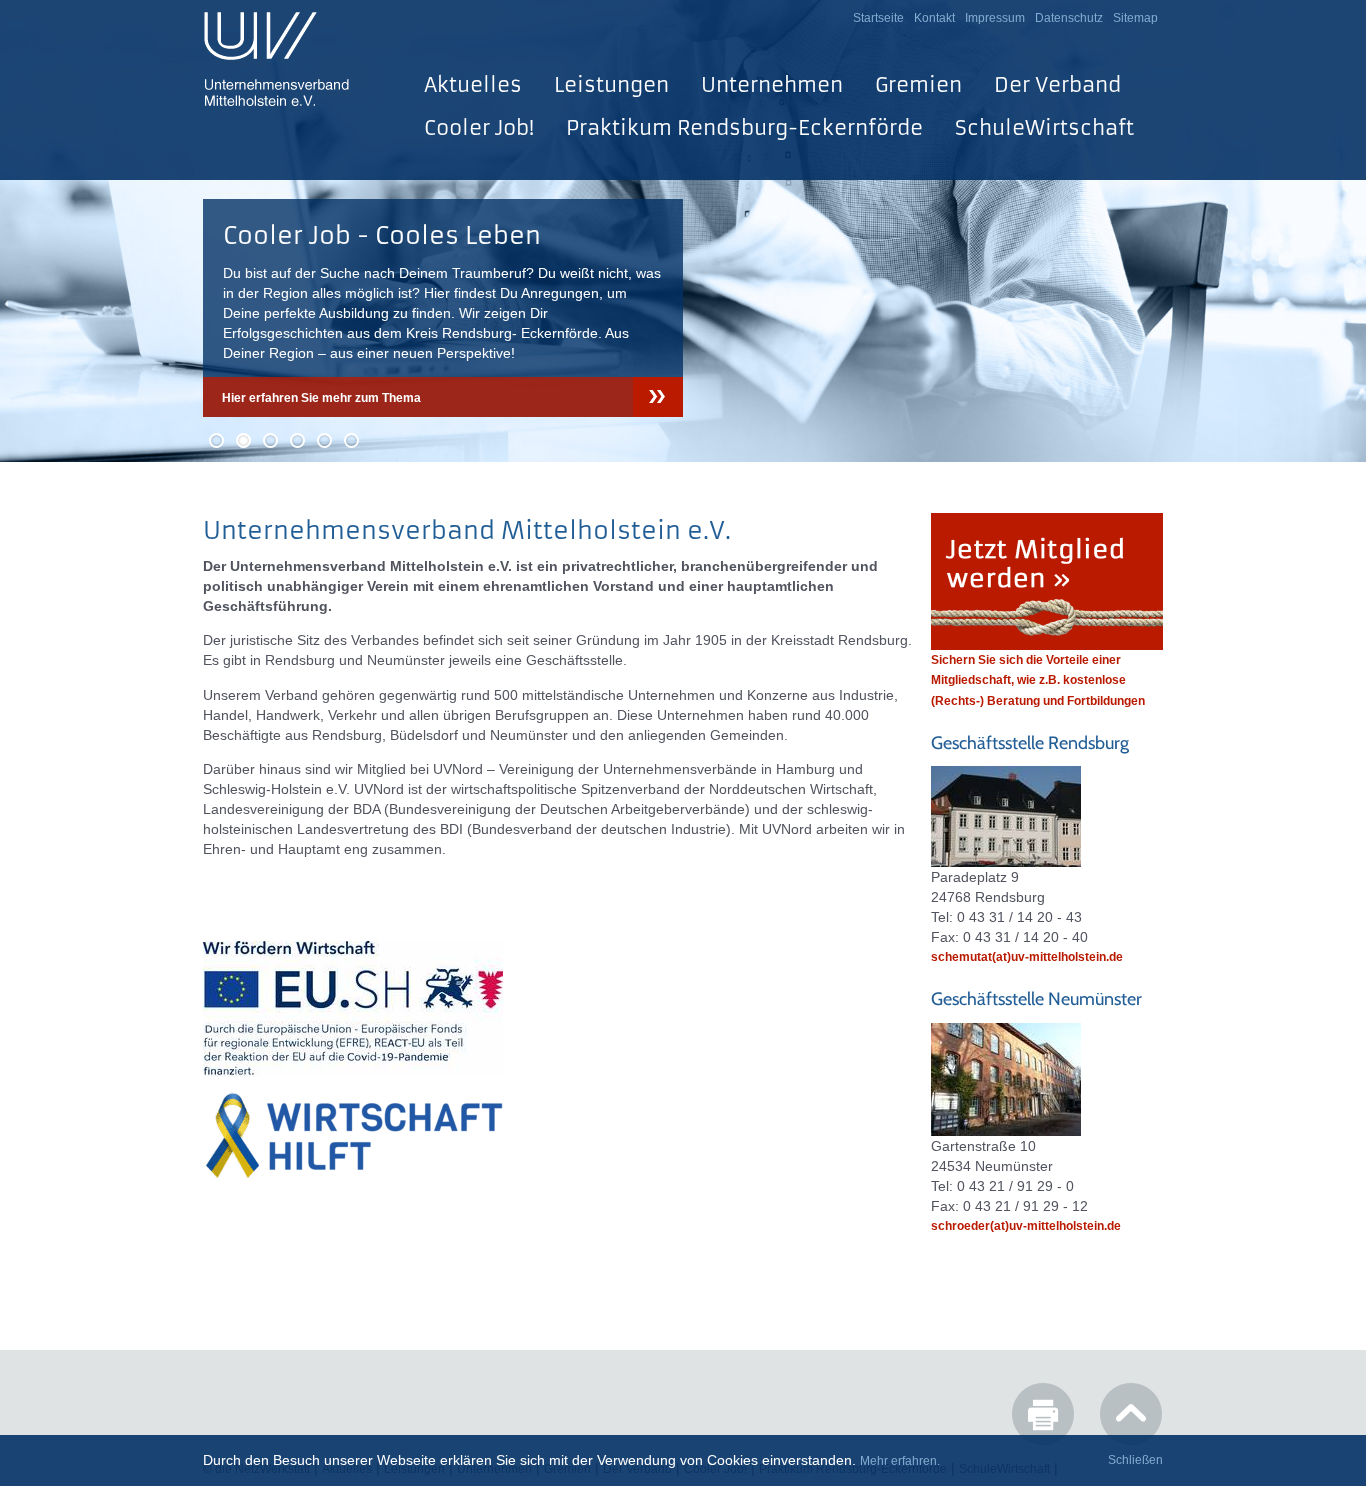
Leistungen (611, 84)
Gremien (918, 84)
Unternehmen (772, 84)
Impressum (995, 18)
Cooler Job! (479, 127)
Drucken (1043, 1414)
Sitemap (1135, 18)
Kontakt (934, 18)
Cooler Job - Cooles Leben (382, 236)
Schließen (1135, 1460)
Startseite (878, 18)
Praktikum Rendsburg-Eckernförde (744, 127)
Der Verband (1057, 84)
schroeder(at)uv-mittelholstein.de (1026, 1226)
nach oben (1131, 1414)
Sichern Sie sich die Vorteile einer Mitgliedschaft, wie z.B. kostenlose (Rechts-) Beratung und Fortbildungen (1038, 680)
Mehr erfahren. (900, 1461)
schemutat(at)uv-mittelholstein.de (1027, 957)
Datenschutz (1069, 18)
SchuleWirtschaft (1044, 127)
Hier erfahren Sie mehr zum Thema (321, 398)
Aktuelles (473, 84)
